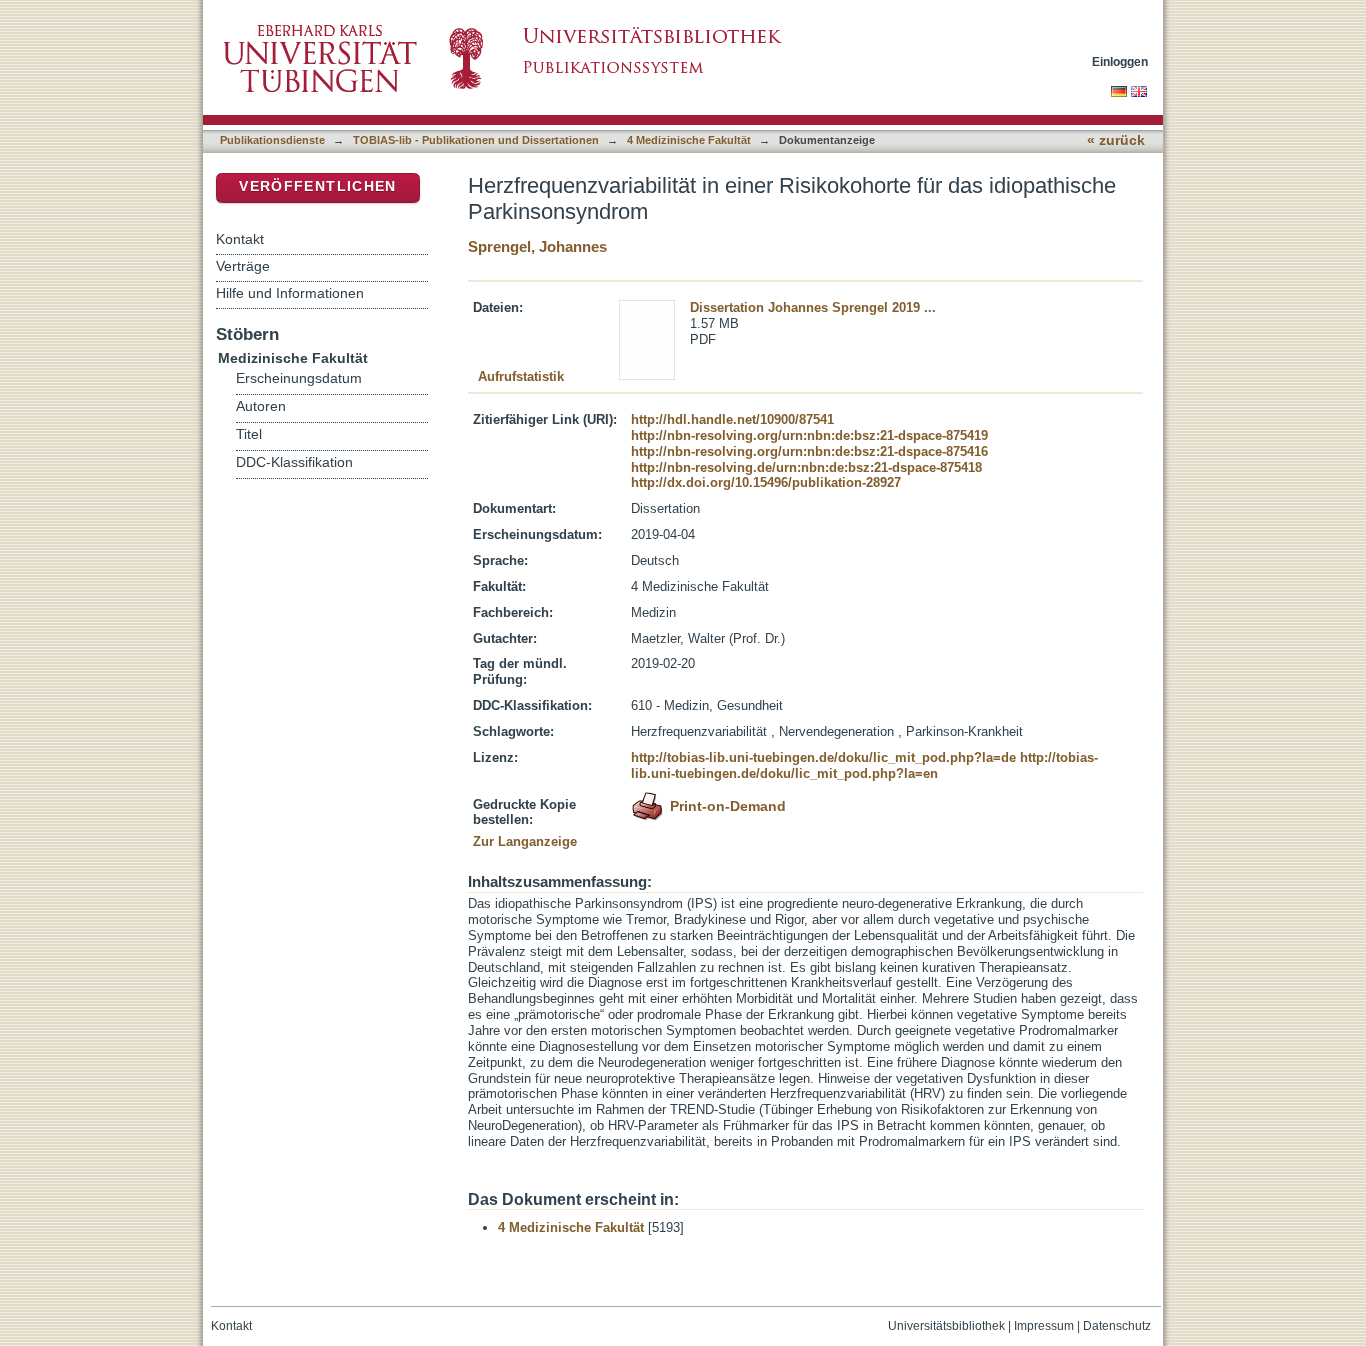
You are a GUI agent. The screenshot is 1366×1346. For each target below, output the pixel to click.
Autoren (261, 406)
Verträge (243, 266)
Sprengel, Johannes (537, 246)
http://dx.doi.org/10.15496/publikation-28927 (766, 482)
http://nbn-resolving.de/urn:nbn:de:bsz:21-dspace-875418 (806, 467)
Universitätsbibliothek (946, 1326)
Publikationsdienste (272, 140)
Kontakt (240, 239)
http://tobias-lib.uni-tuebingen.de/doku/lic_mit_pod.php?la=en (864, 765)
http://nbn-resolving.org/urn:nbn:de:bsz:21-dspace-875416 (809, 451)
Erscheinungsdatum (299, 378)
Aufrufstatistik (521, 376)
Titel (249, 434)
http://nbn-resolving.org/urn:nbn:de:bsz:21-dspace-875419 (809, 435)
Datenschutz (1117, 1326)
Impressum (1044, 1326)
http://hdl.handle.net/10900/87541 (732, 419)
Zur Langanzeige (525, 841)
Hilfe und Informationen (290, 293)
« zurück (1116, 140)
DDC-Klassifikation (294, 462)
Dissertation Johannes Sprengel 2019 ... (813, 307)
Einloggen (1120, 61)
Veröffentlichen (317, 186)
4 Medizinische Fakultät (689, 140)
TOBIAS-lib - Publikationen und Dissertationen (476, 140)
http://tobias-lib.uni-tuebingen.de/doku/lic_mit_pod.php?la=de (823, 757)
